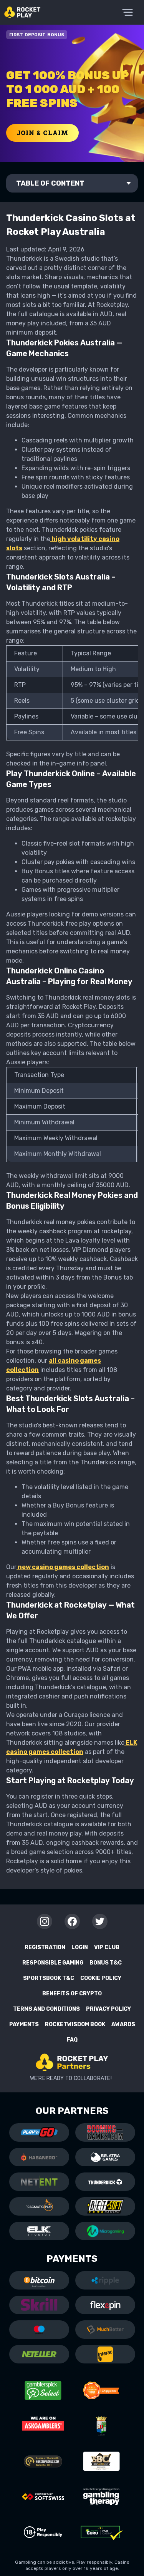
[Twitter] (100, 1921)
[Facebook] (72, 1921)
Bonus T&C (106, 1963)
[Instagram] (45, 1921)
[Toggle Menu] (127, 12)
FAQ (72, 2040)
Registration (45, 1947)
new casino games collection (63, 1567)
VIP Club (107, 1947)
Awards (123, 2024)
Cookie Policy (101, 1978)
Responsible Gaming (53, 1963)
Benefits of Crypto (72, 1994)
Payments (24, 2024)
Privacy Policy (108, 2009)
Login (80, 1947)
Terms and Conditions (46, 2009)
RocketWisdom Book (75, 2024)
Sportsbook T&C (49, 1978)
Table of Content (50, 183)
